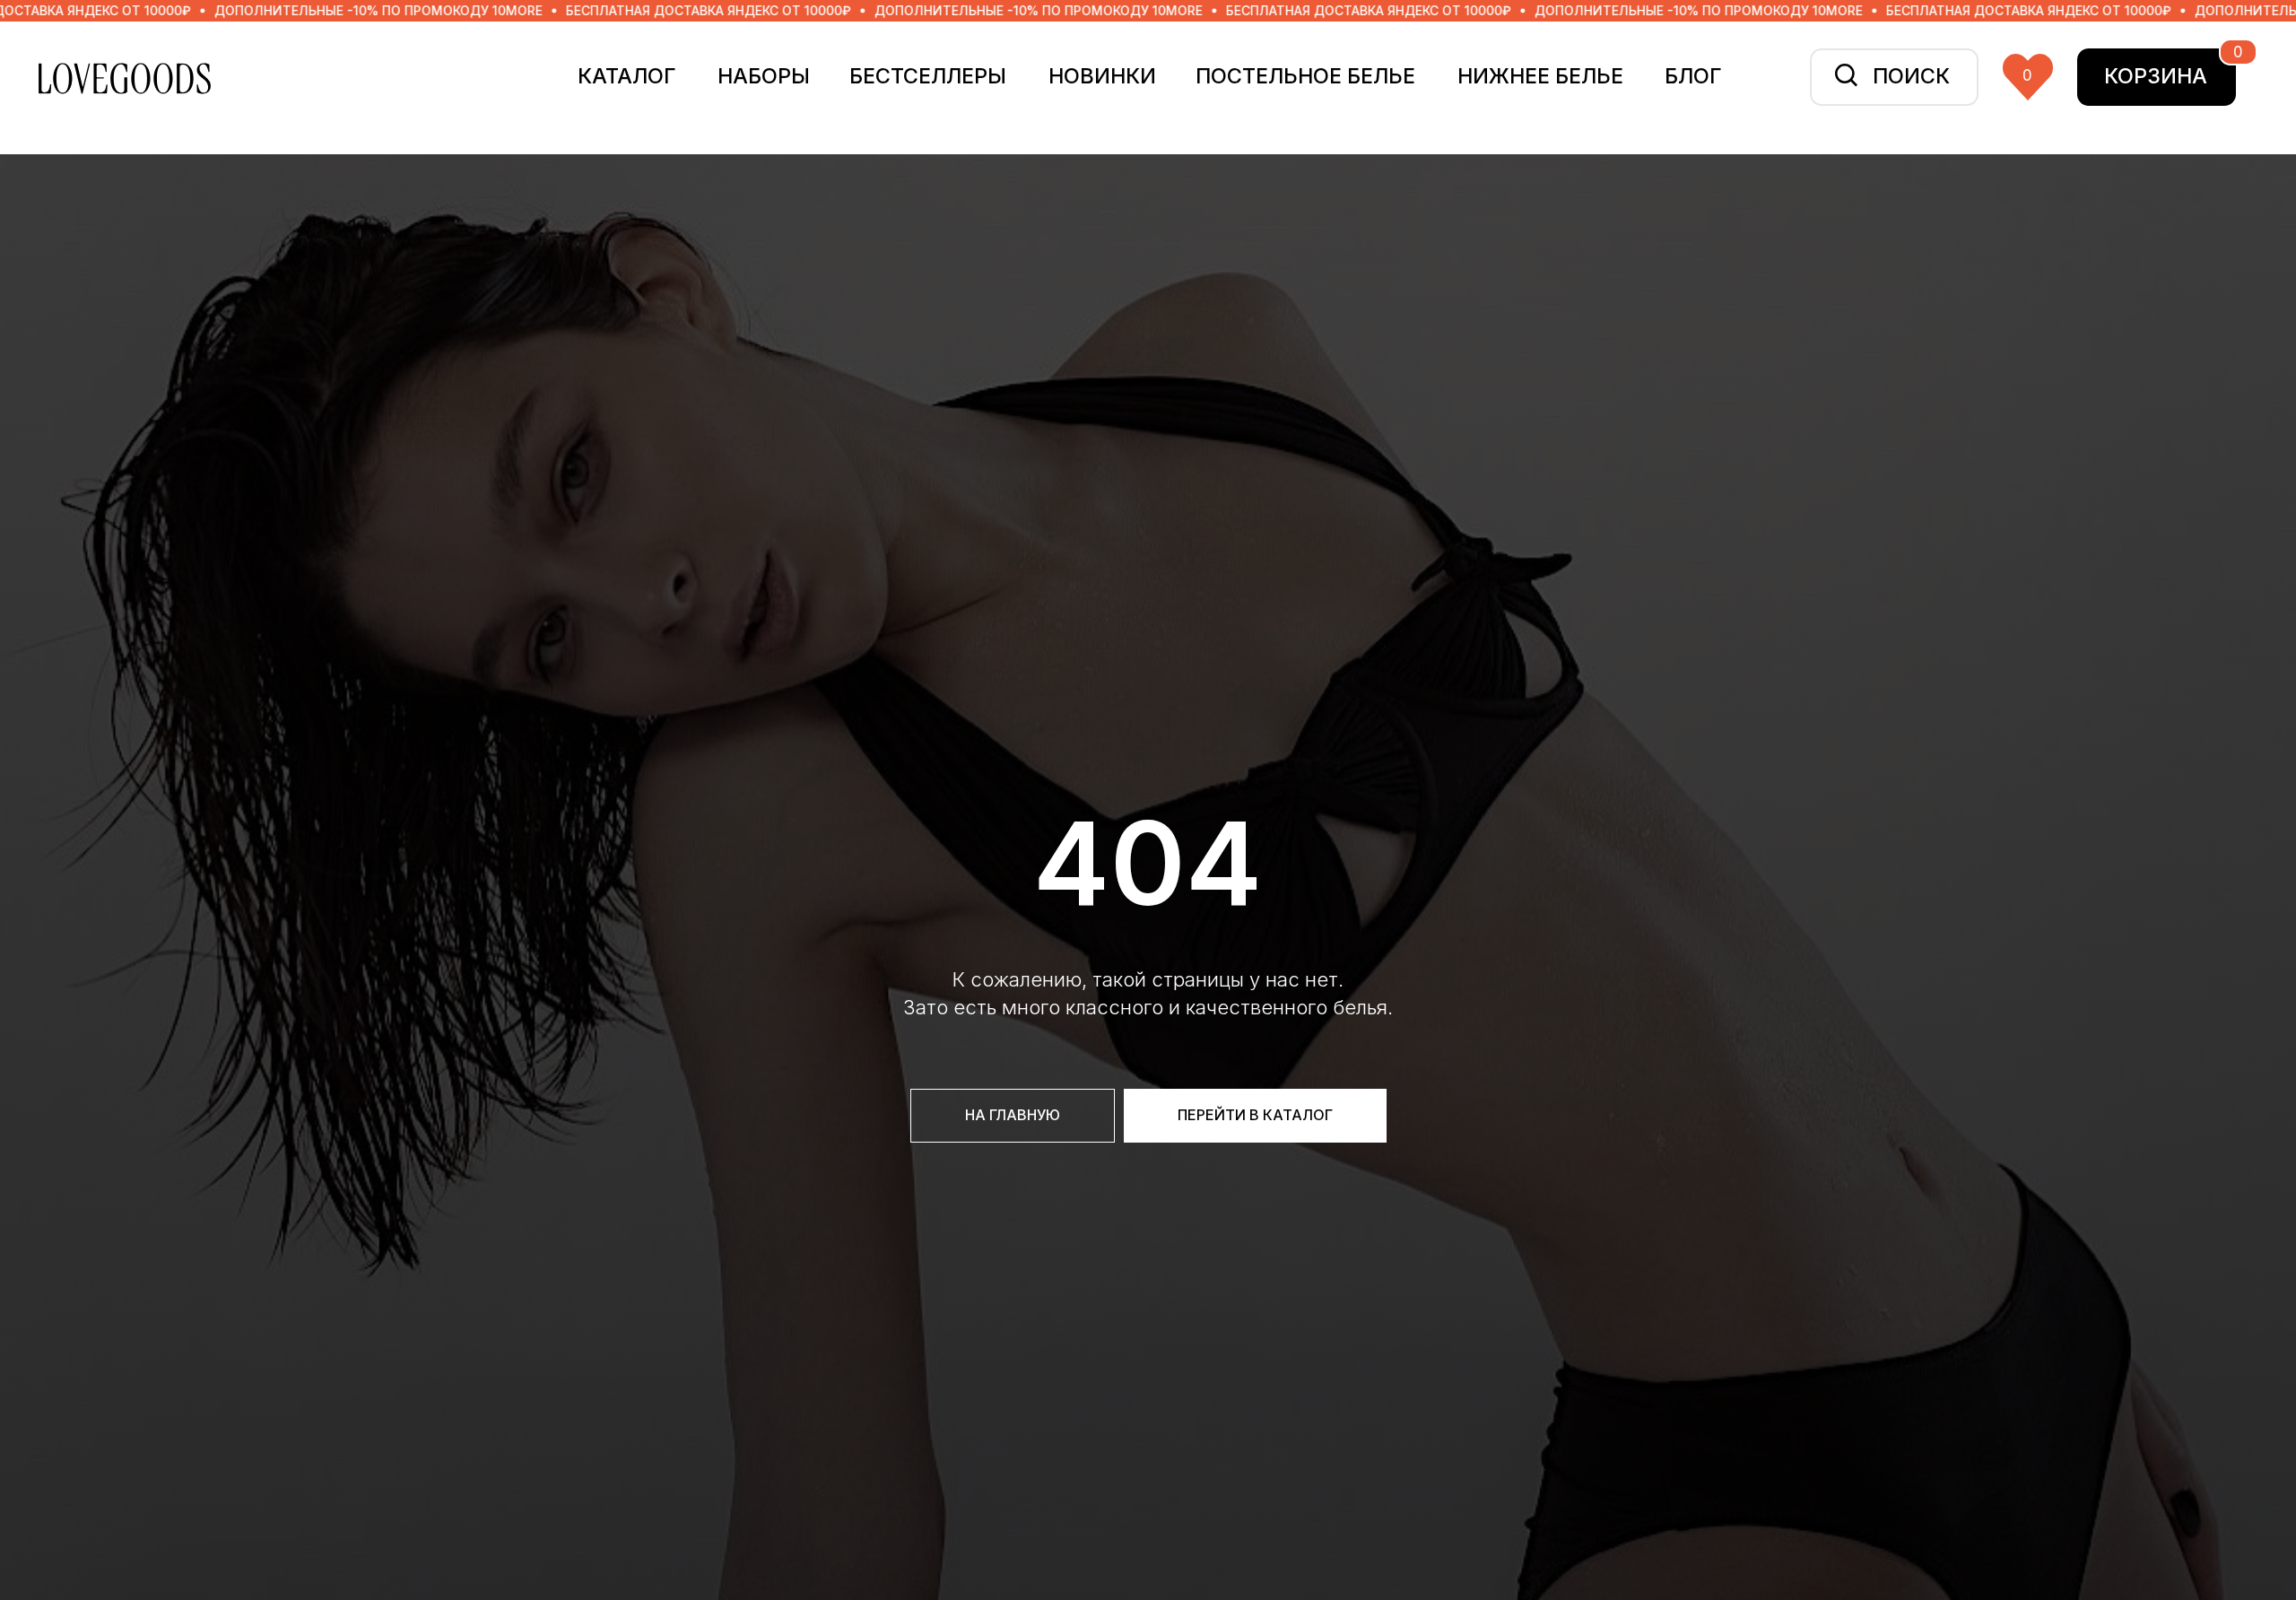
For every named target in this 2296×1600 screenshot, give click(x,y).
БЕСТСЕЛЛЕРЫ (928, 76)
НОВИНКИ (1102, 76)
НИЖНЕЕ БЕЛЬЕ (1540, 76)
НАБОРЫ (764, 76)
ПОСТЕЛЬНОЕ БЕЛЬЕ (1305, 76)
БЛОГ (1693, 76)
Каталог (627, 76)
